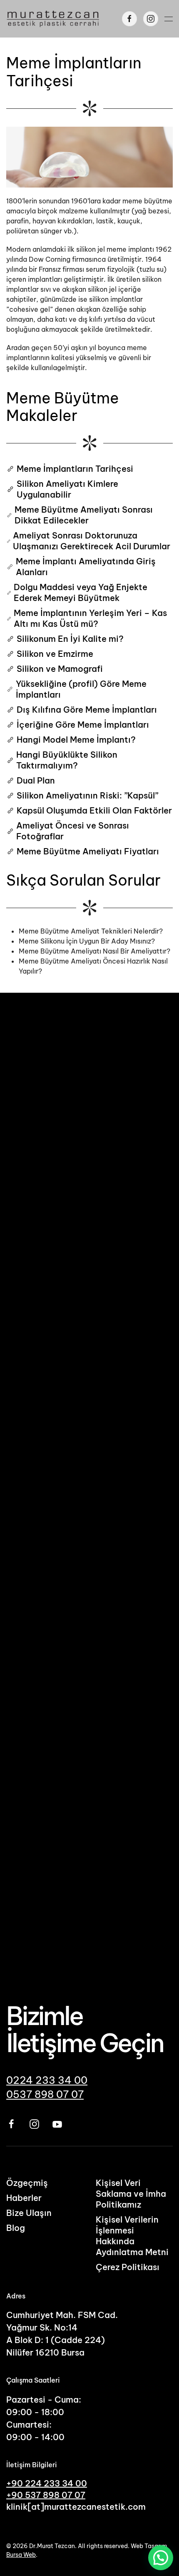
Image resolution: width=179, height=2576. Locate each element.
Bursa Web (21, 2555)
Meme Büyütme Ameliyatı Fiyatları (88, 851)
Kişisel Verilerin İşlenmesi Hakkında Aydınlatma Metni (132, 2236)
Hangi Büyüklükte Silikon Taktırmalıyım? (67, 760)
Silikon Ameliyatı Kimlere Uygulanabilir (67, 489)
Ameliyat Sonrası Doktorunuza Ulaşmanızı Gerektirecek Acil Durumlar (92, 541)
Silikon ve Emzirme (55, 654)
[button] (169, 19)
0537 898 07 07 (45, 2094)
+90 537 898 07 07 (46, 2495)
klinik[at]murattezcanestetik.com (76, 2507)
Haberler (24, 2198)
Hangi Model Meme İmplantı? (76, 740)
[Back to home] (53, 19)
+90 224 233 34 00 (47, 2483)
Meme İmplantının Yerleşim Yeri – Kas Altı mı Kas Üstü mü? (90, 618)
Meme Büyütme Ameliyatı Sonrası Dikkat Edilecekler (84, 515)
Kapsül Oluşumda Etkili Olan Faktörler (94, 810)
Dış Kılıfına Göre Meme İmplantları (87, 710)
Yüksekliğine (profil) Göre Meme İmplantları (81, 689)
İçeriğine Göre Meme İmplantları (83, 725)
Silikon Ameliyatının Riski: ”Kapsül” (87, 795)
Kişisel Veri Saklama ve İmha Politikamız (131, 2194)
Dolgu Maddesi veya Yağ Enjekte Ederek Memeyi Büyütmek (81, 592)
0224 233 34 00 (47, 2080)
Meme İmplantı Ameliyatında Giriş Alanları (86, 567)
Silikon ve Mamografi (60, 669)
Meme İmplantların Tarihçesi (75, 469)
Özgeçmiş (27, 2183)
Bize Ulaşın (29, 2213)
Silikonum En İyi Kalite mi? (70, 639)
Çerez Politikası (128, 2267)
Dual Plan (36, 780)
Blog (16, 2228)
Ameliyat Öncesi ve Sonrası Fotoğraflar (73, 831)
